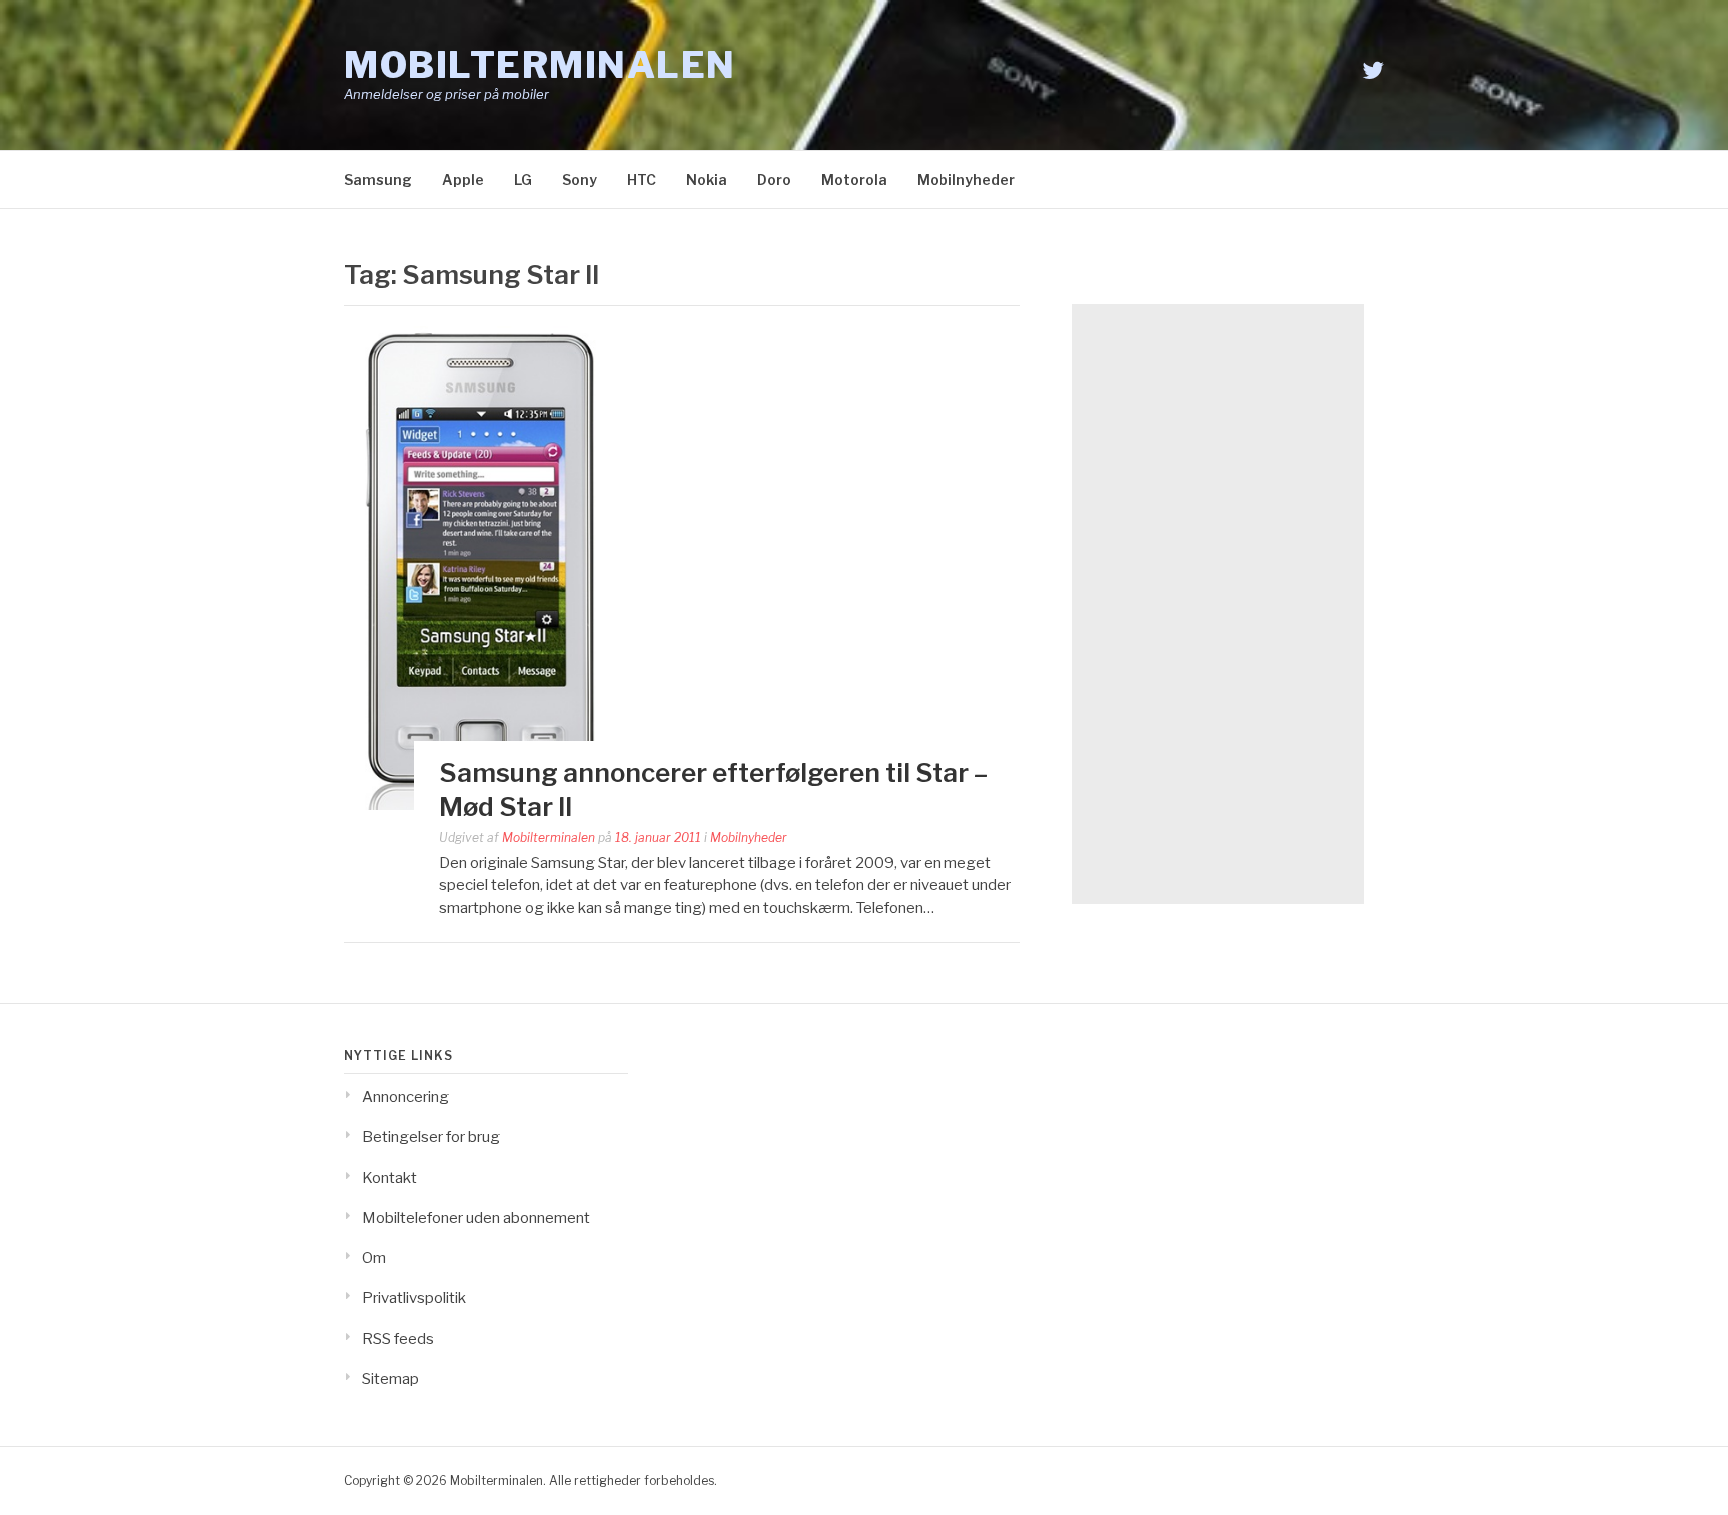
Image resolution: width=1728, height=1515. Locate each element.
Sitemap (390, 1379)
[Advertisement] (1218, 604)
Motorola (854, 179)
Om (374, 1258)
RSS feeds (398, 1339)
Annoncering (405, 1097)
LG (523, 179)
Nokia (706, 179)
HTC (641, 179)
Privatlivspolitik (414, 1298)
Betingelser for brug (431, 1137)
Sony (579, 179)
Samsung (378, 179)
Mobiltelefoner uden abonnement (476, 1218)
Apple (463, 179)
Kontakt (389, 1178)
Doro (774, 179)
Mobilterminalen (540, 65)
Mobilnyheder (966, 179)
